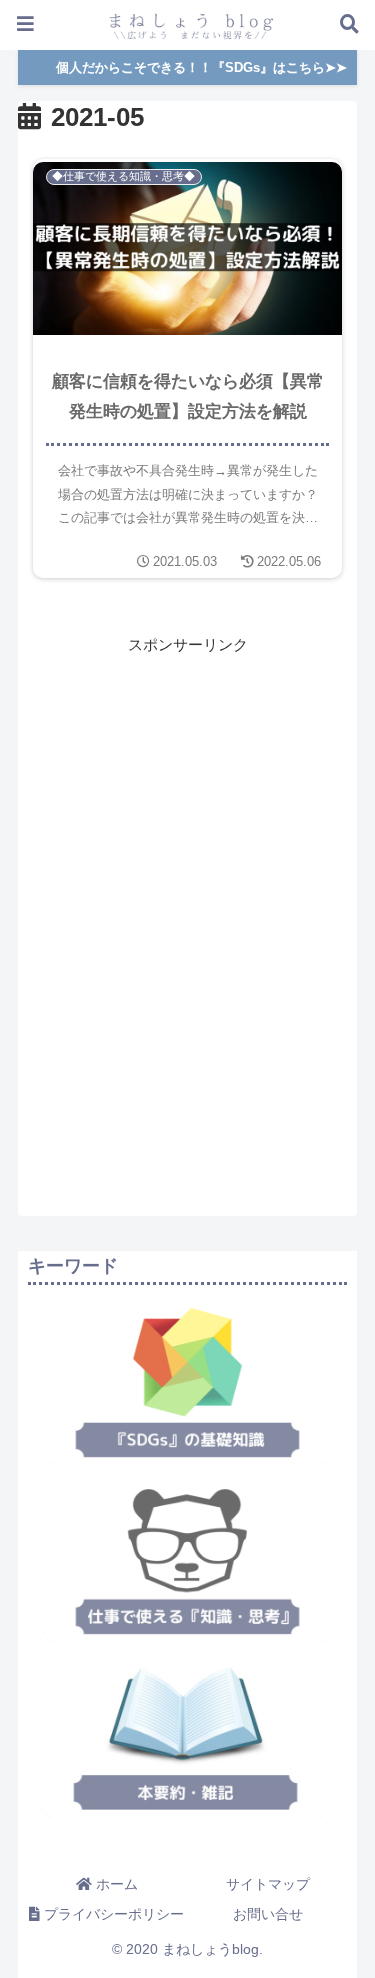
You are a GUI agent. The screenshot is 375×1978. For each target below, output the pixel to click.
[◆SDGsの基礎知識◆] (187, 1383)
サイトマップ (268, 1884)
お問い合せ (268, 1914)
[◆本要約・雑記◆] (185, 1736)
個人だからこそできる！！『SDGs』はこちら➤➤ (201, 67)
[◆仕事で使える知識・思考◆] (187, 1559)
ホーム (115, 1884)
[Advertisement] (187, 798)
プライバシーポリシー (112, 1914)
